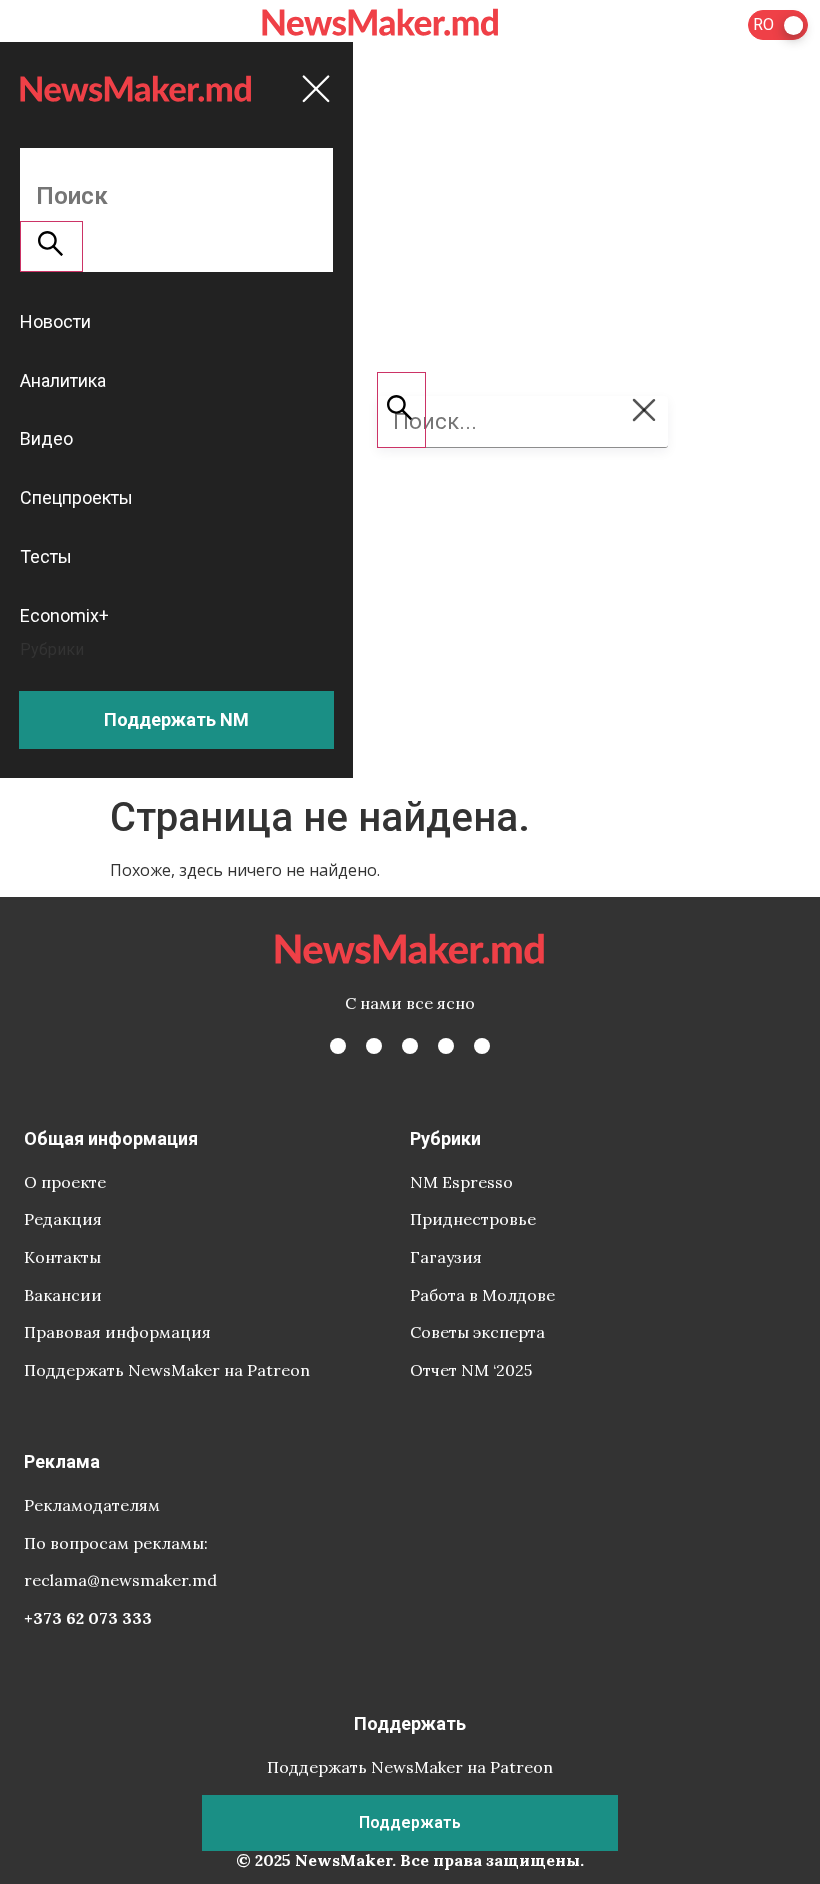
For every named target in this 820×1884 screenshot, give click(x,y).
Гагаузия (446, 1257)
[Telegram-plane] (482, 1046)
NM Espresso (461, 1182)
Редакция (63, 1219)
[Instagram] (410, 1046)
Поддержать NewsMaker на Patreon (167, 1370)
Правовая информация (117, 1332)
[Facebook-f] (338, 1046)
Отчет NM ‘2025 (471, 1370)
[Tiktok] (446, 1046)
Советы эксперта (477, 1332)
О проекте (65, 1182)
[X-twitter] (374, 1046)
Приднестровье (473, 1219)
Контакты (62, 1257)
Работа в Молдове (482, 1295)
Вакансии (63, 1295)
